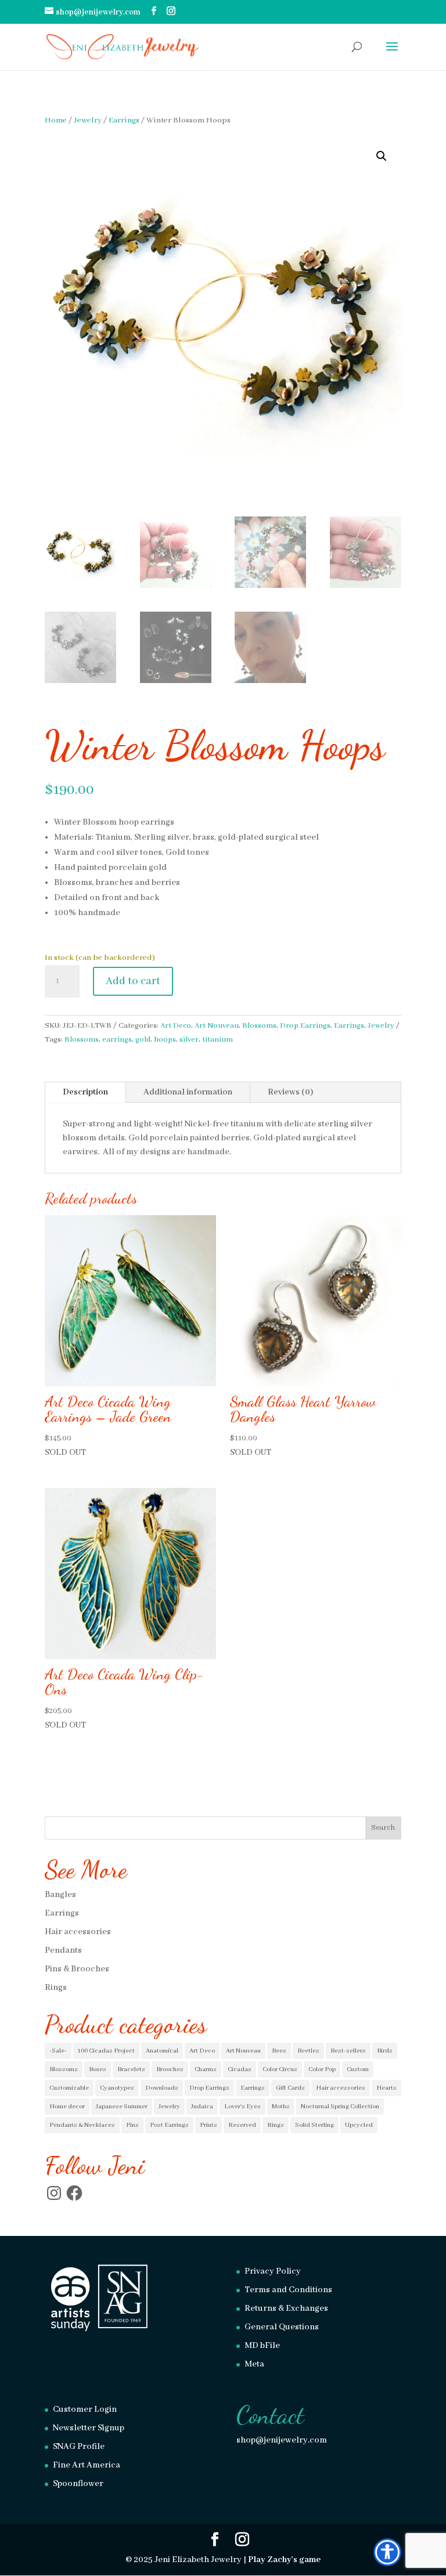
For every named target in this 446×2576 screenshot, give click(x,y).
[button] (382, 156)
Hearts (386, 2088)
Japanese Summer (122, 2107)
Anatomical (162, 2051)
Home (56, 120)
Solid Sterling (314, 2125)
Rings (56, 1988)
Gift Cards (290, 2088)
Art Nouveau (217, 1026)
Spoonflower (78, 2484)
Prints (208, 2125)
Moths (281, 2107)
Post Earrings (169, 2125)
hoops (165, 1040)
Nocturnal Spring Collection (340, 2107)
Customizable (69, 2088)
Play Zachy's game (284, 2560)
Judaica (202, 2107)
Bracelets (131, 2069)
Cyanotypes (117, 2088)
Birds (385, 2051)
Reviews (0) (290, 1092)
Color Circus (280, 2069)
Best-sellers (348, 2051)
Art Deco (176, 1026)
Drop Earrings (305, 1026)
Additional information (188, 1092)
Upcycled (359, 2125)
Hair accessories (78, 1932)
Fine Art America (87, 2465)
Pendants (63, 1950)
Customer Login (85, 2409)
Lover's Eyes (242, 2107)
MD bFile (262, 2346)
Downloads (162, 2088)
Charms (206, 2069)
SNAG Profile (79, 2447)
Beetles (308, 2051)
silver (189, 1040)
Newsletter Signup (89, 2428)
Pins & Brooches (77, 1969)
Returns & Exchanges (286, 2308)
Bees (279, 2051)
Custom (358, 2069)
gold (143, 1040)
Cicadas (240, 2069)
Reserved (242, 2125)
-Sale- (58, 2051)
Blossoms (259, 1026)
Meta (254, 2364)
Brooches (170, 2069)
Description (85, 1092)
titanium (217, 1040)
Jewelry (88, 120)
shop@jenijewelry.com (282, 2440)
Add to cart (133, 981)
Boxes (98, 2069)
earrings (117, 1040)
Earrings (124, 120)
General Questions (282, 2327)
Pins (132, 2125)
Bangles (60, 1895)
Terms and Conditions (288, 2290)
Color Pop (322, 2069)
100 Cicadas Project (106, 2051)
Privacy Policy (273, 2271)
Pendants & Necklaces (82, 2125)
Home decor (67, 2107)
